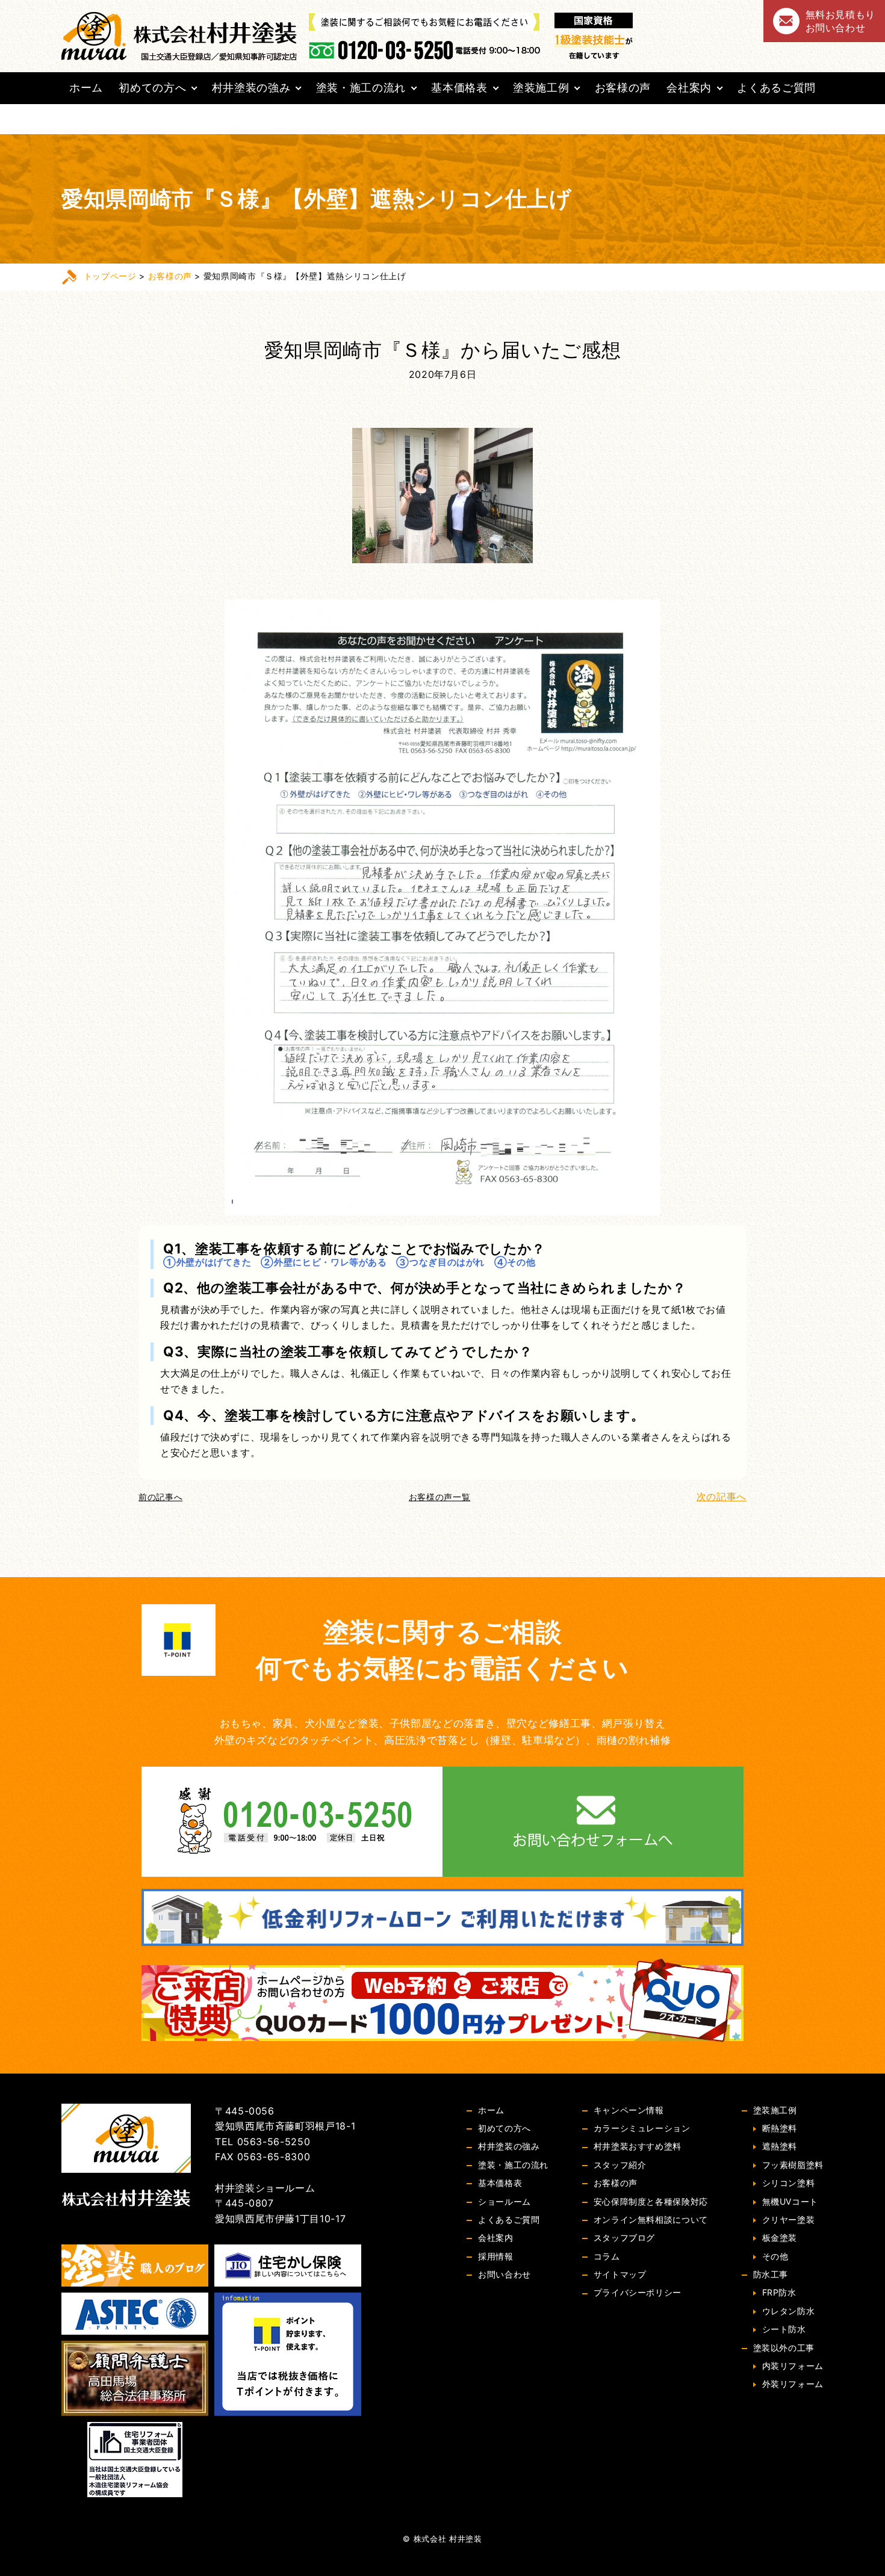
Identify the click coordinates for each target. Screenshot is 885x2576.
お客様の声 (623, 88)
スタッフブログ (624, 2238)
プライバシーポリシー (638, 2292)
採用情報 (496, 2256)
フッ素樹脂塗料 (793, 2165)
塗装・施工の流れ (361, 88)
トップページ (110, 276)
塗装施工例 (541, 88)
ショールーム (505, 2201)
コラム (607, 2256)
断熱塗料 (780, 2128)
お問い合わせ (505, 2274)
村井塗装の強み (251, 88)
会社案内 (689, 88)
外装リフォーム (793, 2384)
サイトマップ (620, 2274)
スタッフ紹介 (620, 2165)
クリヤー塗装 (789, 2219)
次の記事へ (722, 1496)
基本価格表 (459, 88)
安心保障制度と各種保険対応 (651, 2201)
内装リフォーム (793, 2366)
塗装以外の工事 (784, 2348)
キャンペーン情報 (629, 2110)
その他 (775, 2256)
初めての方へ (152, 88)
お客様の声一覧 (439, 1497)
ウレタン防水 (789, 2311)
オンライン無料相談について (651, 2219)
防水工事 (771, 2274)
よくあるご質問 (776, 88)
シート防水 (784, 2329)
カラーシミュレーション (642, 2128)
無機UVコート (790, 2201)
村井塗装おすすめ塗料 (638, 2146)
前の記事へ (160, 1497)
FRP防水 (779, 2292)
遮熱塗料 (780, 2146)
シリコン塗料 (789, 2183)
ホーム (86, 88)
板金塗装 (780, 2238)
